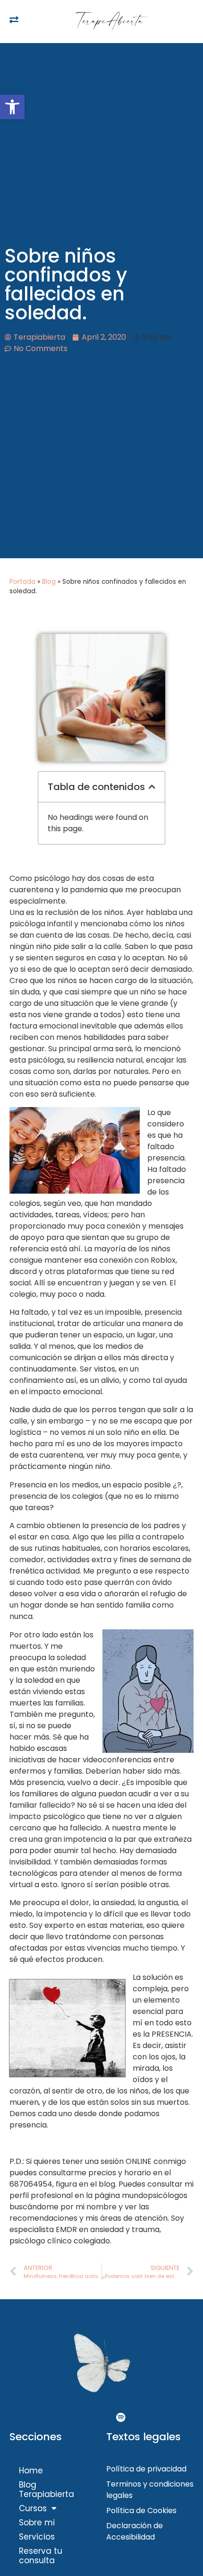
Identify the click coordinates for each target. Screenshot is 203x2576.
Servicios (37, 2537)
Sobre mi (37, 2523)
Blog (49, 582)
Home (31, 2470)
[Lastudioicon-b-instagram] (101, 2418)
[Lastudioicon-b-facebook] (83, 2418)
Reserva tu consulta (41, 2556)
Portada (22, 582)
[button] (12, 107)
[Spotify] (120, 2418)
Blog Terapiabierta (47, 2489)
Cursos (33, 2508)
